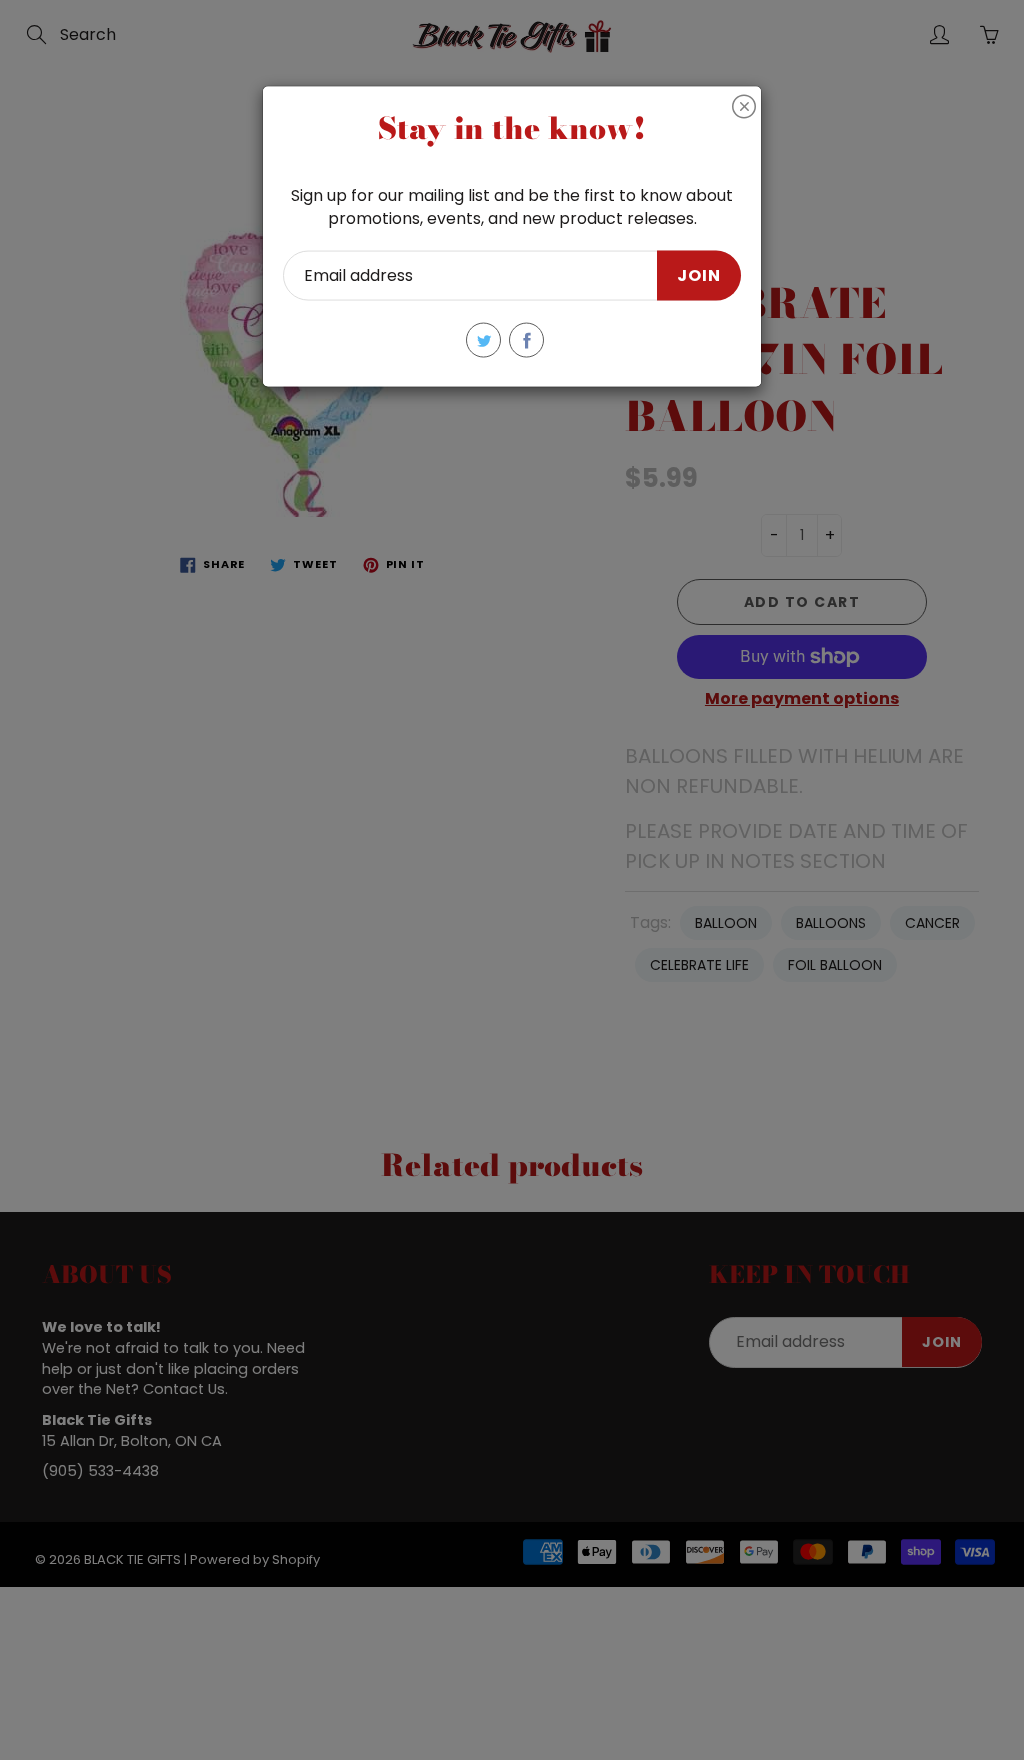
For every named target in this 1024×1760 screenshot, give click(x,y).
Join (699, 274)
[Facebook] (526, 340)
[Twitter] (483, 340)
